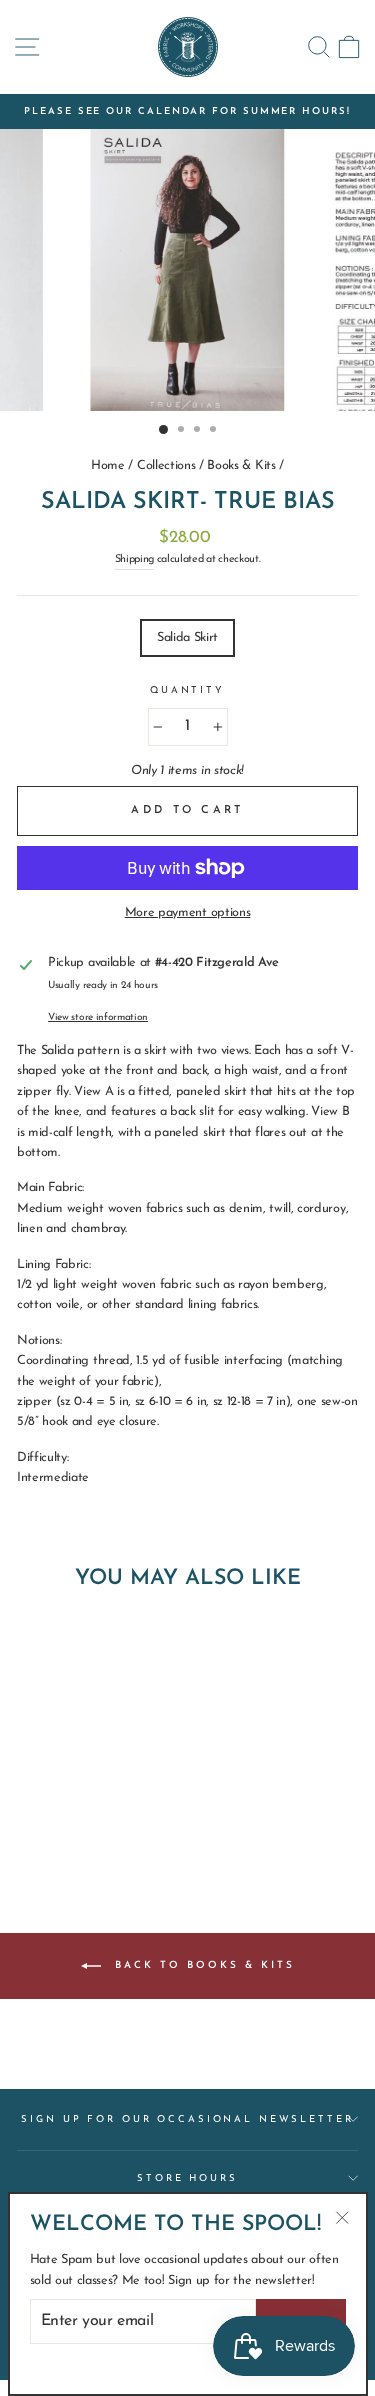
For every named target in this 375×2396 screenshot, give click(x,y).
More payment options (188, 912)
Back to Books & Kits (202, 1965)
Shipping (134, 559)
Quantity (187, 690)
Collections (166, 465)
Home (108, 465)
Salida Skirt (187, 637)
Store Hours (187, 2178)
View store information (98, 1017)
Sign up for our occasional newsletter (187, 2119)
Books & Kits (241, 465)
